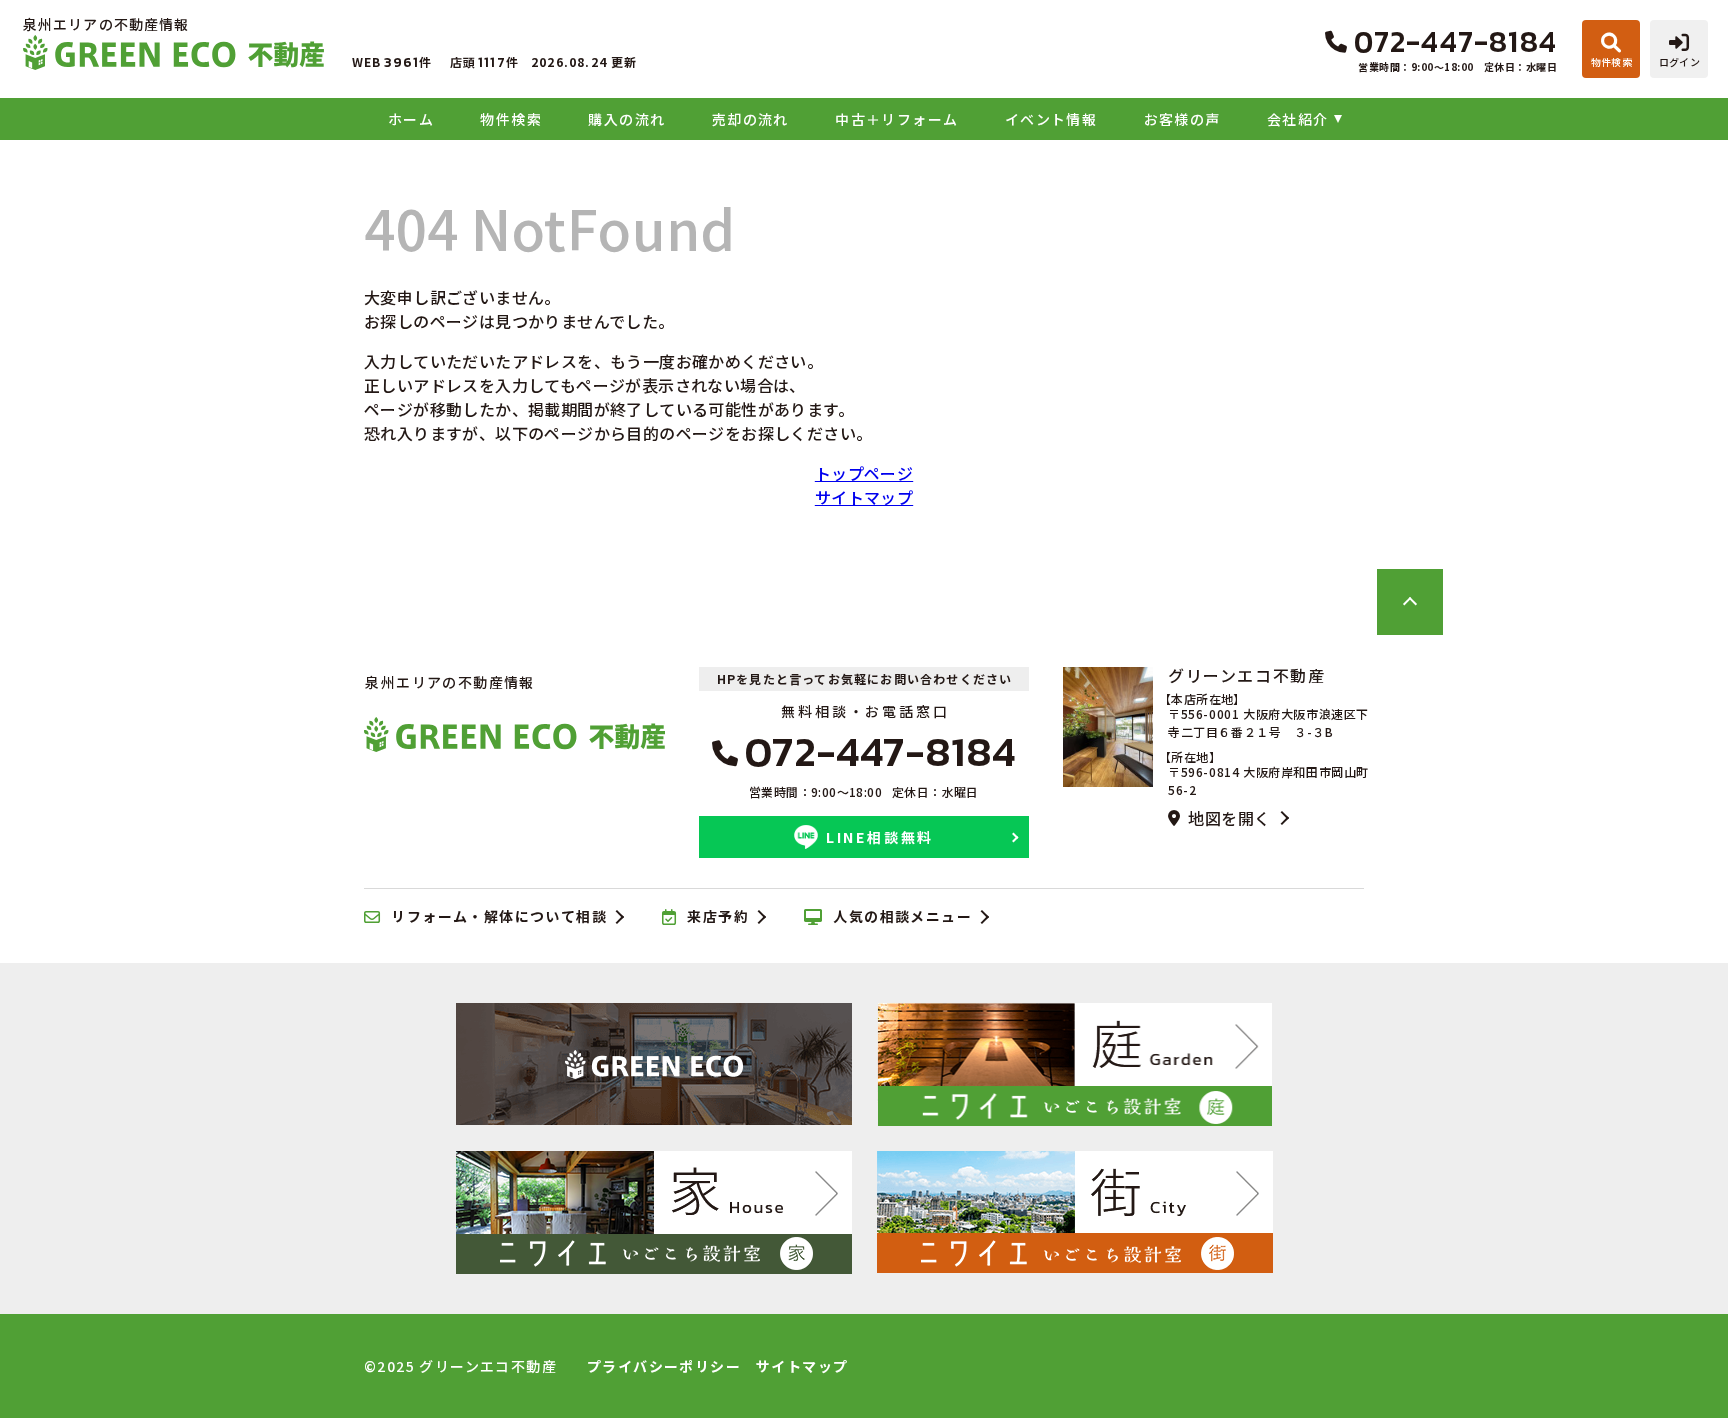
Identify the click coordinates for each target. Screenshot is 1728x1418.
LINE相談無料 (880, 837)
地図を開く (1229, 818)
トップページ (864, 473)
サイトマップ (864, 497)
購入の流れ (626, 119)
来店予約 (718, 917)
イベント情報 (1051, 119)
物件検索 (511, 119)
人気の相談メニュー (902, 917)
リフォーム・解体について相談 (499, 917)
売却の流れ (750, 119)
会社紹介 (1298, 119)
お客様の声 (1182, 119)
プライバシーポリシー (664, 1366)
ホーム (411, 119)
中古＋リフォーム (896, 119)
